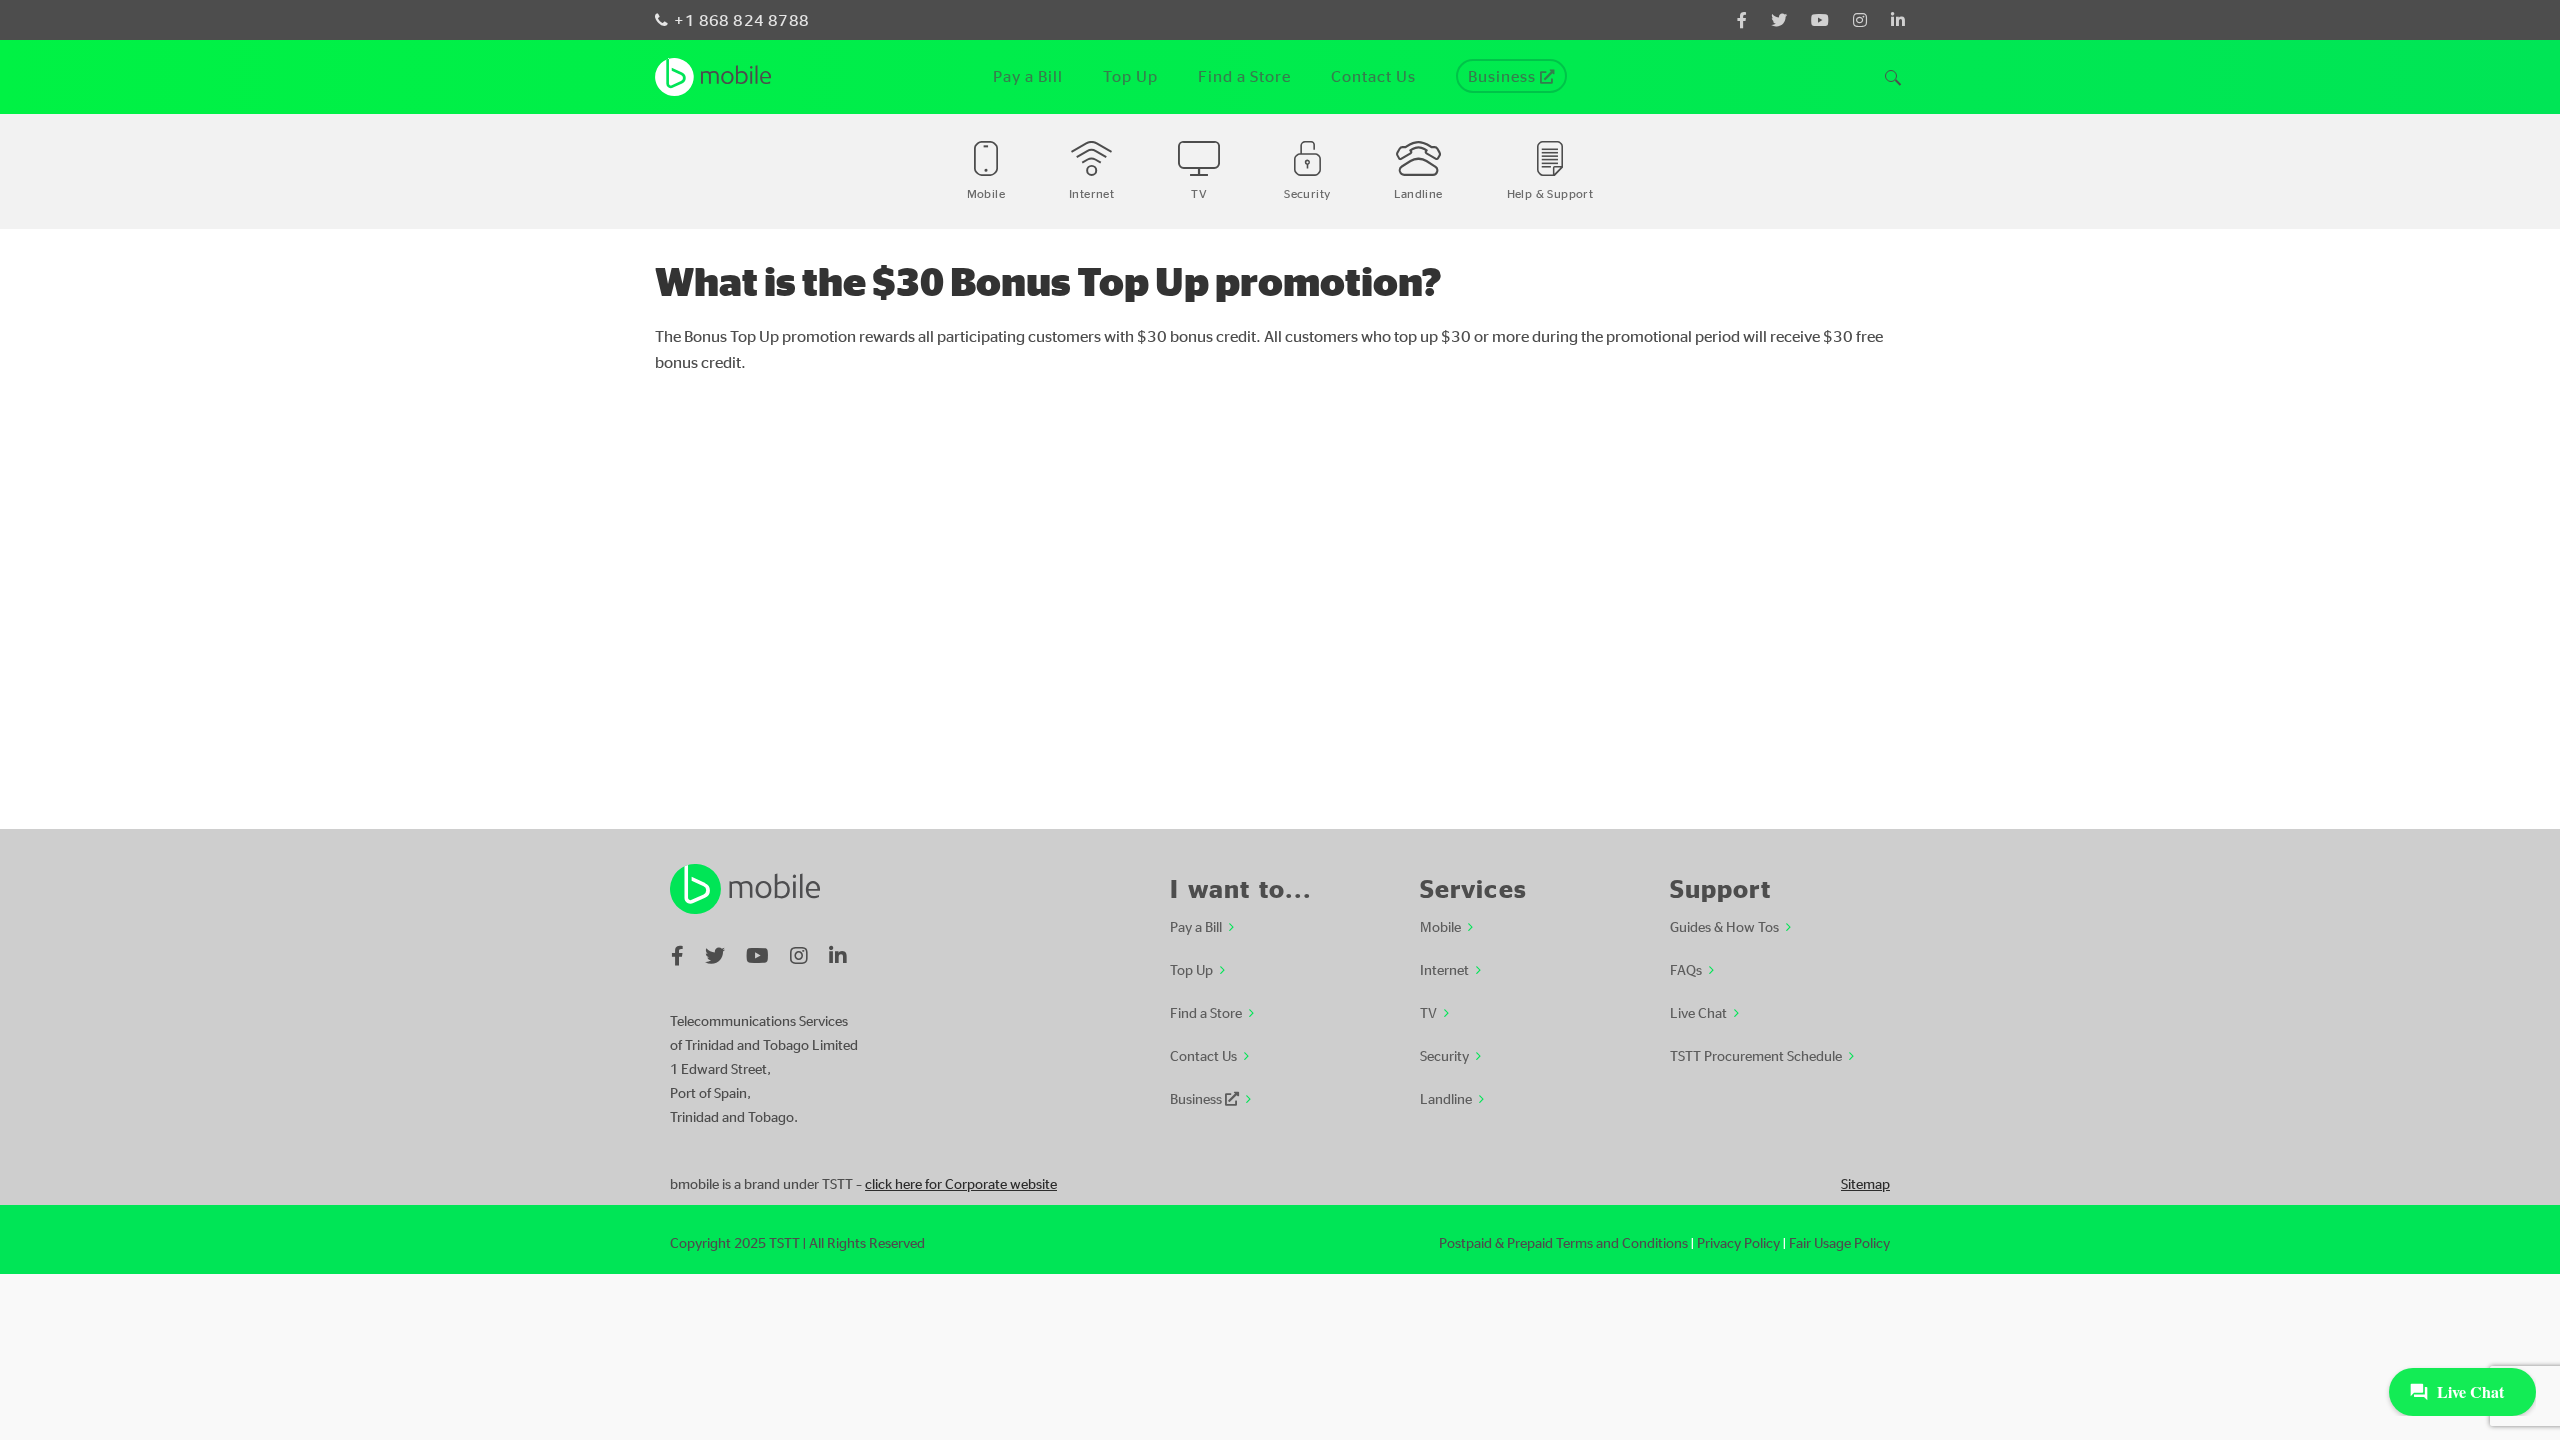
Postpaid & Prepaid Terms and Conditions (1563, 1242)
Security (1444, 1055)
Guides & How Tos (1724, 926)
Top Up (1191, 969)
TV (1428, 1012)
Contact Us (1203, 1055)
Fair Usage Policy (1839, 1242)
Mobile (1440, 926)
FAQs (1686, 969)
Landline (1446, 1098)
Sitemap (1865, 1183)
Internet (1444, 969)
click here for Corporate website (961, 1183)
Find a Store (1206, 1012)
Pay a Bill (1196, 926)
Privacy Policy (1738, 1242)
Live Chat (1698, 1012)
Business (1197, 1098)
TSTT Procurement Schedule (1756, 1055)
